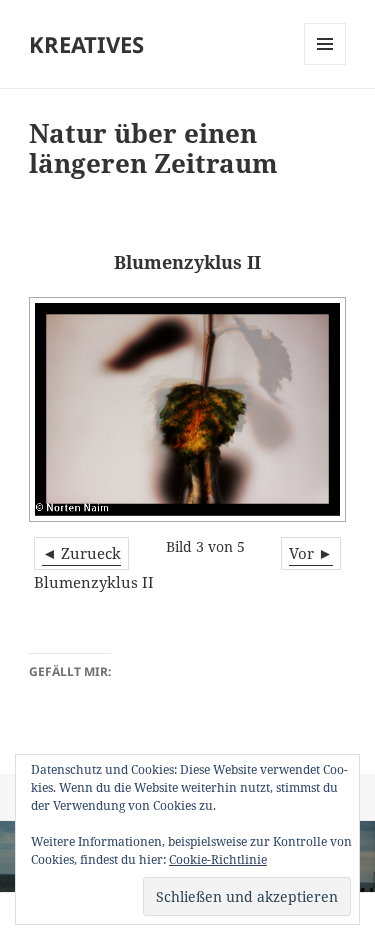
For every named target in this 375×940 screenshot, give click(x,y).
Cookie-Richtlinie (218, 859)
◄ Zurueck (81, 553)
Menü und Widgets (325, 64)
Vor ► (311, 553)
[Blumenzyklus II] (187, 409)
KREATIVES (86, 44)
